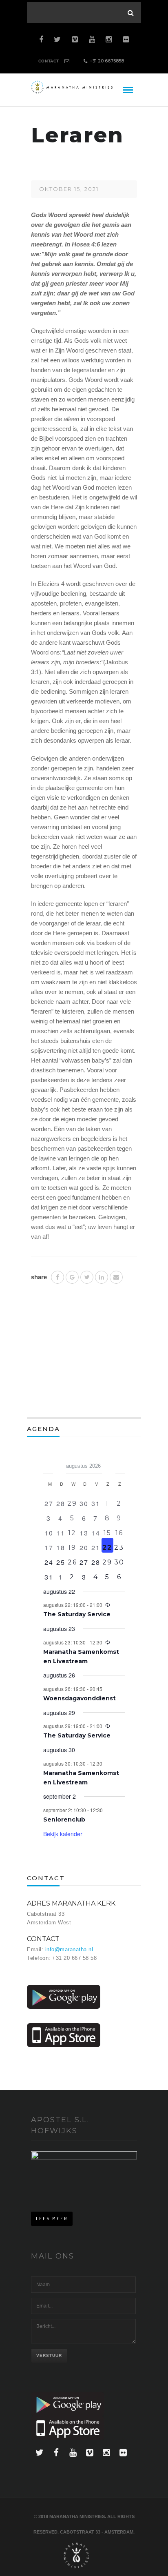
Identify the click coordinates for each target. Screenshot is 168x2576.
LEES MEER (52, 2219)
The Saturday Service (77, 1614)
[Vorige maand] (48, 1463)
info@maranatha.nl (69, 1949)
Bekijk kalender (63, 1834)
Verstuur (49, 2355)
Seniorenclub (64, 1819)
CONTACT (49, 61)
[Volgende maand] (120, 1463)
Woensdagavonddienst (80, 1698)
